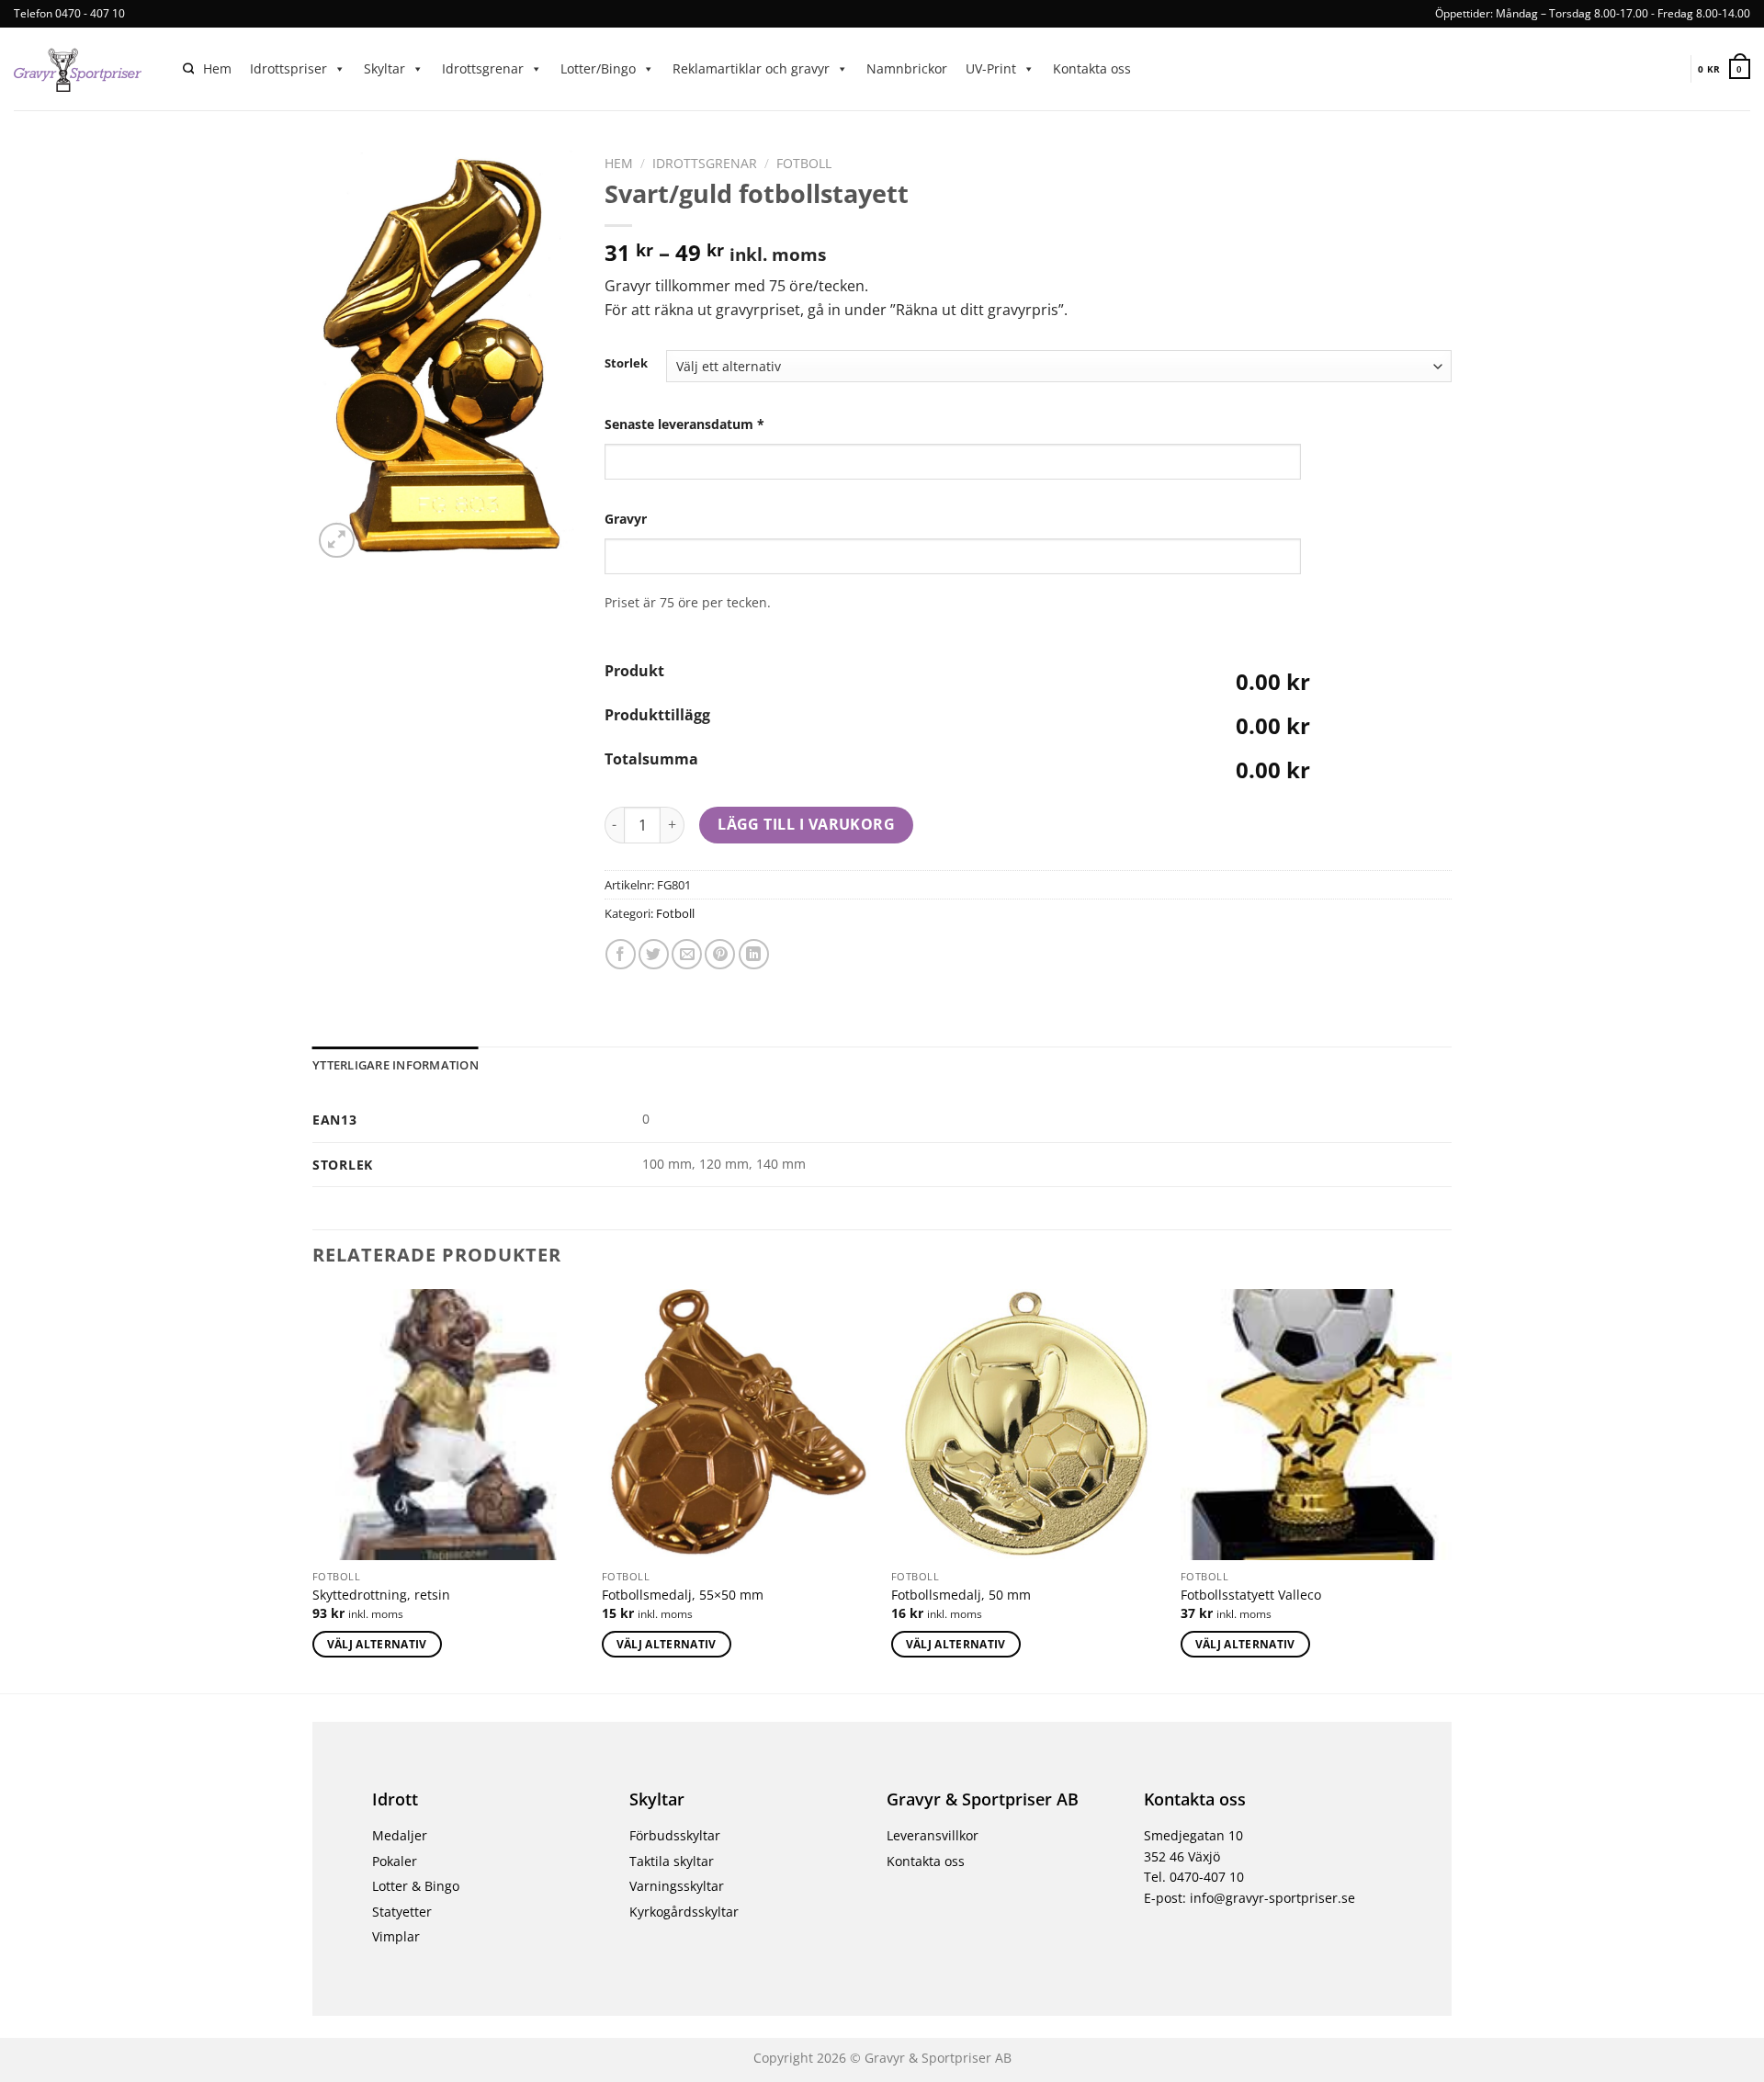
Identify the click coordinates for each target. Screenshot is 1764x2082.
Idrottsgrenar (483, 68)
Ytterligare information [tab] (396, 1065)
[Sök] (188, 69)
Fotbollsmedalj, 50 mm (961, 1595)
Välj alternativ (377, 1644)
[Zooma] (337, 541)
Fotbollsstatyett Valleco (1251, 1595)
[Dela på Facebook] (621, 954)
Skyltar (384, 68)
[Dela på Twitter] (654, 954)
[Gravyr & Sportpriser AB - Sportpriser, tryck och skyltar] (85, 69)
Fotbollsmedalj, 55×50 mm (683, 1595)
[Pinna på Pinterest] (720, 954)
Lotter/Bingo (598, 68)
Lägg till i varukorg (806, 824)
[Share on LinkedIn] (754, 954)
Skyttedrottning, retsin (381, 1595)
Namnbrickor (907, 68)
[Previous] (313, 1489)
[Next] (1451, 1489)
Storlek (626, 364)
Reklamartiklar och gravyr (751, 68)
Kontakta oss (1092, 68)
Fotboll (804, 163)
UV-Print (991, 68)
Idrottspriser (288, 68)
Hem (217, 68)
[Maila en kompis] (687, 954)
